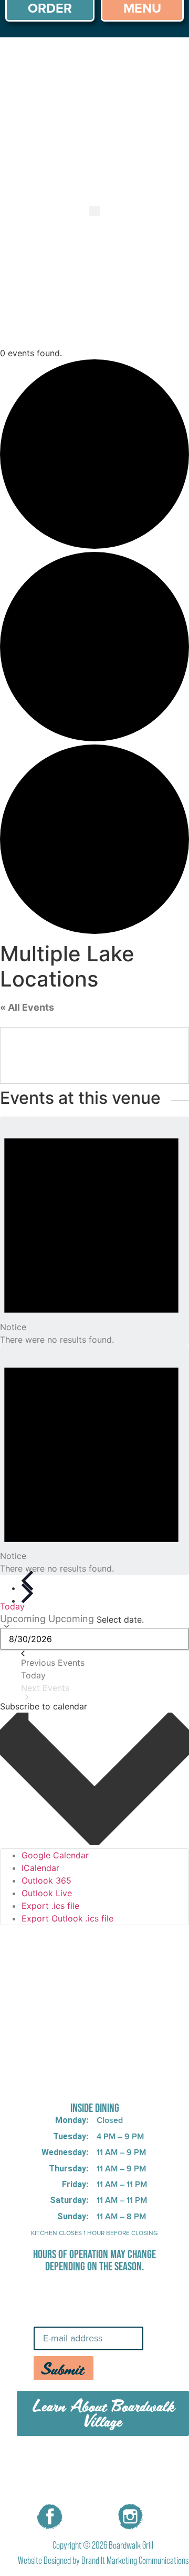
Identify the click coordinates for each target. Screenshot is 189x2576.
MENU (72, 2464)
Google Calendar (55, 1855)
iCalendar (40, 1868)
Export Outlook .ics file (67, 1918)
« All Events (27, 1007)
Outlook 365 (46, 1880)
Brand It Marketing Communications (135, 2560)
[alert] (94, 1231)
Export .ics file (50, 1906)
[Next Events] (27, 1594)
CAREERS (127, 2464)
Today (12, 1606)
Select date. (120, 1619)
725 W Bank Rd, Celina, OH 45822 (95, 2081)
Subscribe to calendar (44, 1706)
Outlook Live (47, 1893)
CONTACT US (103, 2488)
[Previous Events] (27, 1581)
